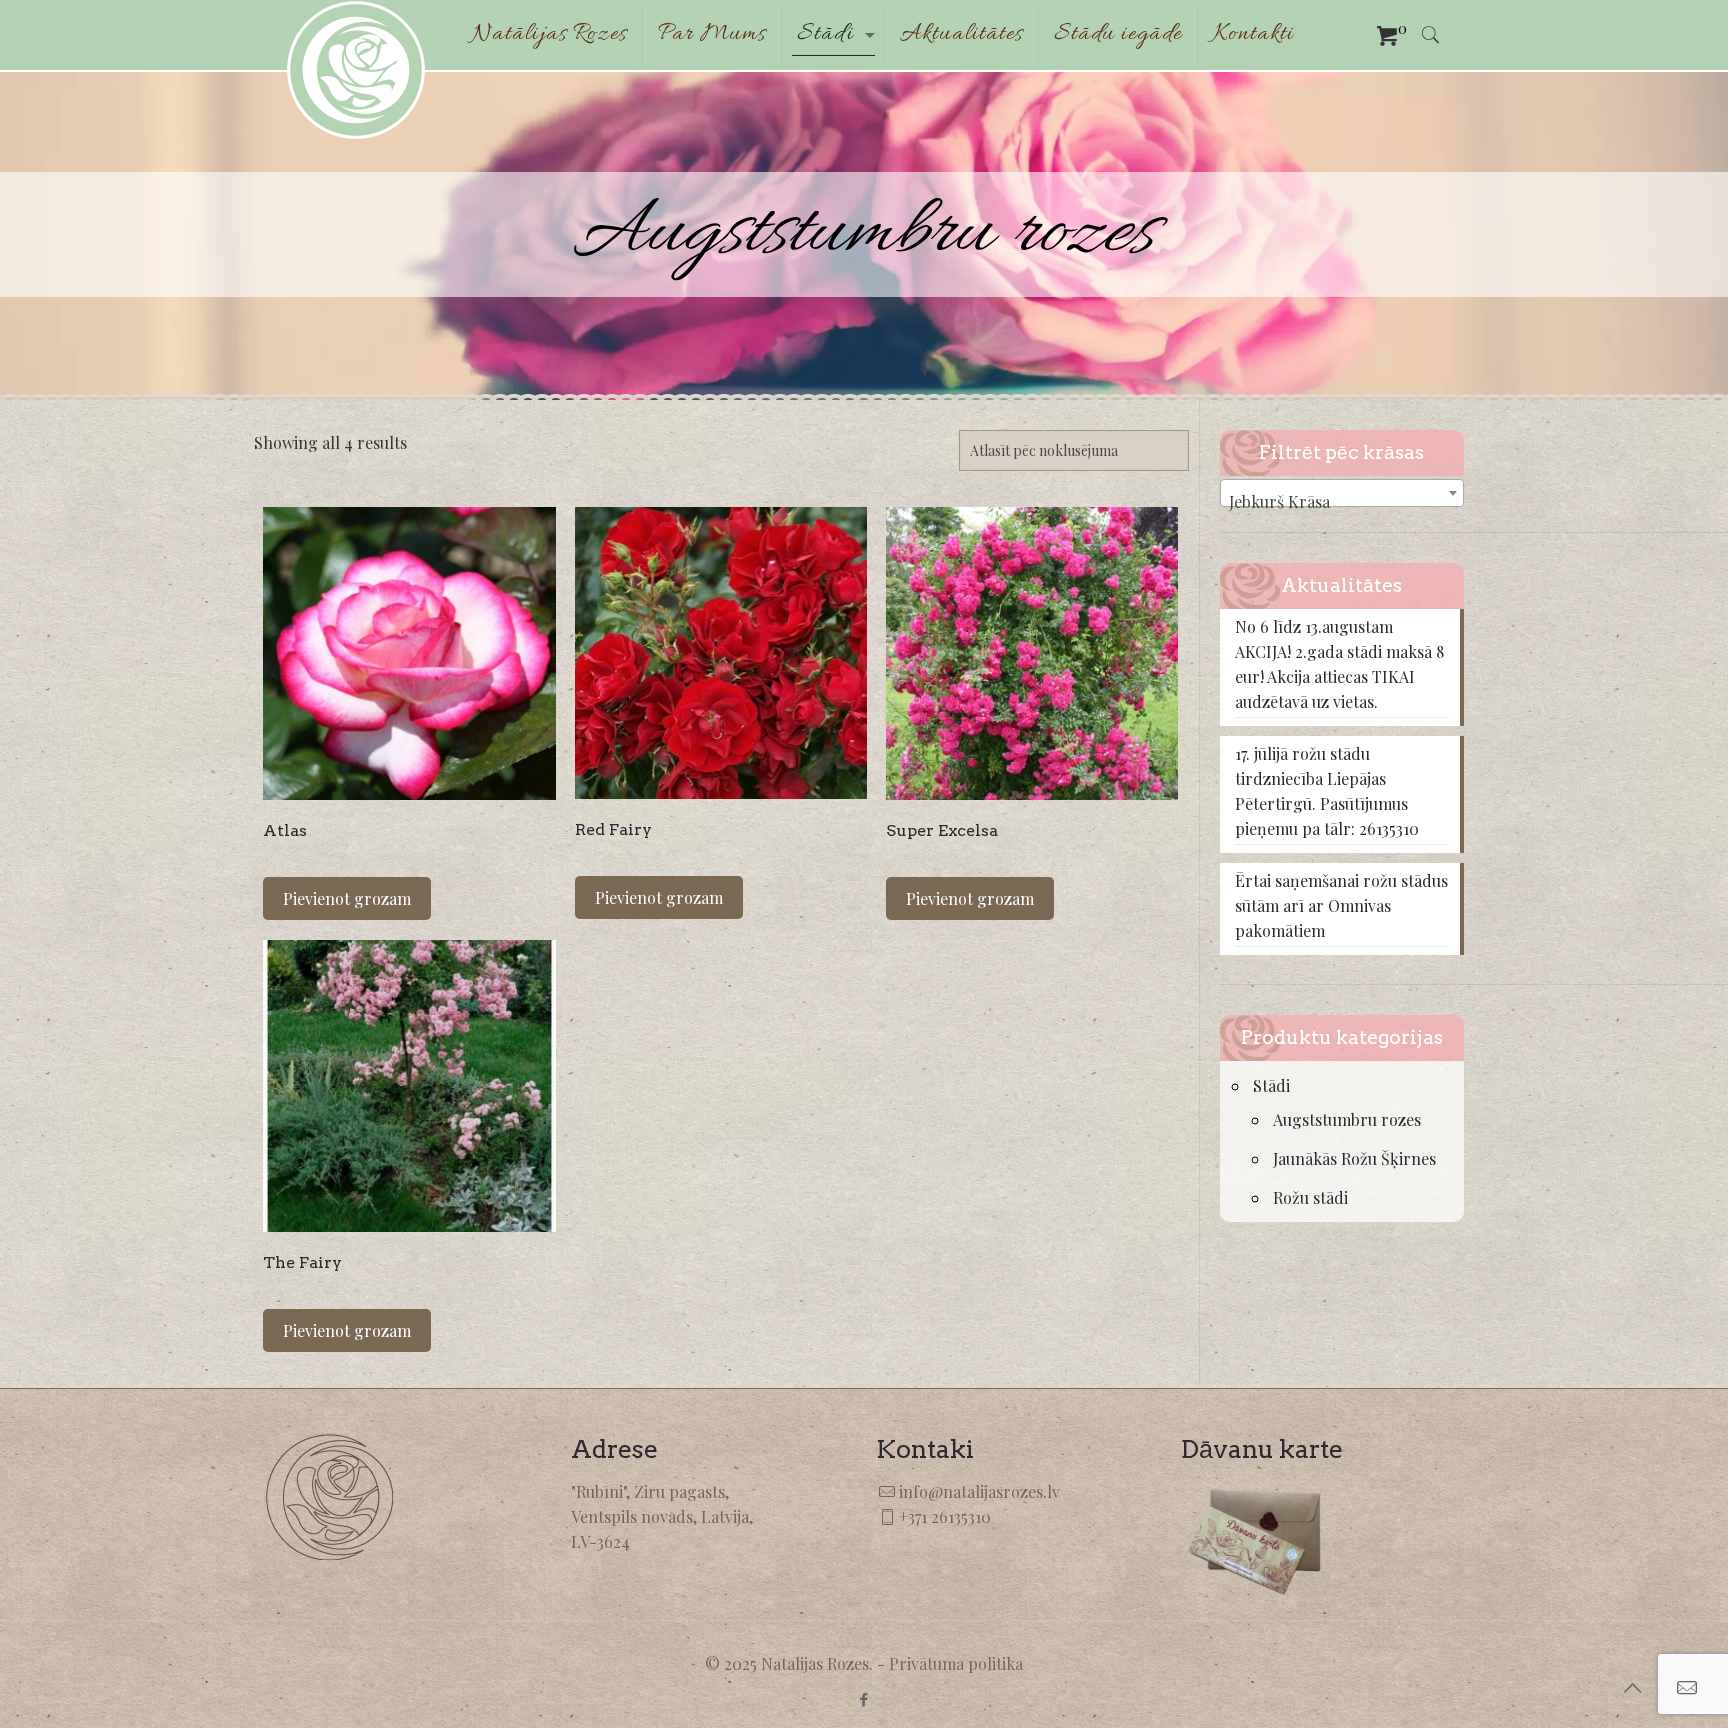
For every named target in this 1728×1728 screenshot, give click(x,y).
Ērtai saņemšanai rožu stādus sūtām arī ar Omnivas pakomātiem (1341, 905)
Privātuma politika (956, 1663)
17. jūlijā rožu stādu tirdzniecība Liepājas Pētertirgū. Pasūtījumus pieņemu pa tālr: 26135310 (1327, 791)
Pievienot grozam (347, 898)
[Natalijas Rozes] (356, 70)
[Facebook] (863, 1699)
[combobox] (1342, 493)
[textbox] (1342, 502)
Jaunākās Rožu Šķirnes (1354, 1158)
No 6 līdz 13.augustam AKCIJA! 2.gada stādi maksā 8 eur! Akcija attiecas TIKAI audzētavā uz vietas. (1339, 664)
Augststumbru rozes (1347, 1119)
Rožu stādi (1310, 1197)
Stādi (1271, 1085)
